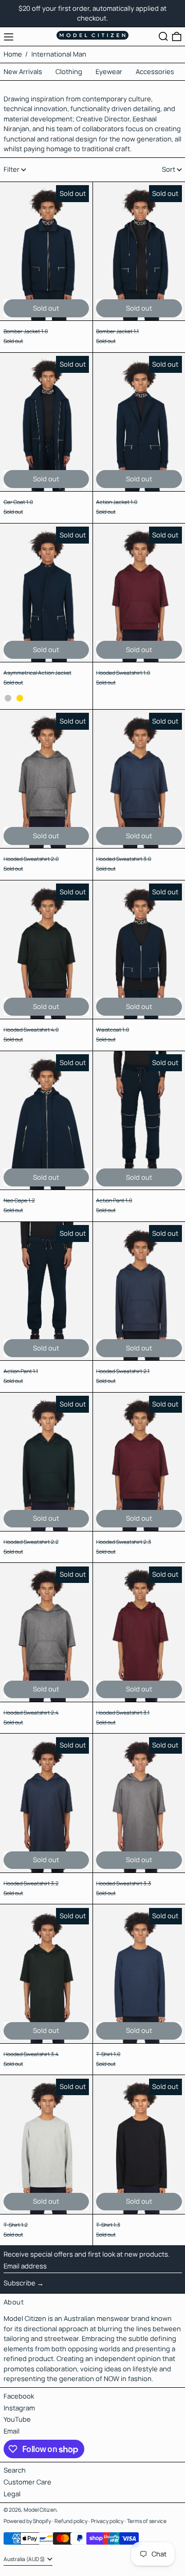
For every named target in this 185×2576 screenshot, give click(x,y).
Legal (12, 2494)
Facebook (19, 2396)
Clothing (69, 71)
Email (12, 2431)
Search (15, 2470)
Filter (12, 169)
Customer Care (27, 2482)
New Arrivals (23, 71)
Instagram (19, 2408)
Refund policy (71, 2521)
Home (13, 54)
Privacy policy (107, 2521)
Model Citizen (40, 2510)
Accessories (155, 71)
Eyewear (109, 71)
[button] (163, 37)
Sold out (46, 308)
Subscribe (20, 2283)
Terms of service (147, 2521)
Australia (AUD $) (25, 2559)
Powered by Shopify (27, 2521)
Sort (169, 169)
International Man (59, 54)
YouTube (17, 2419)
